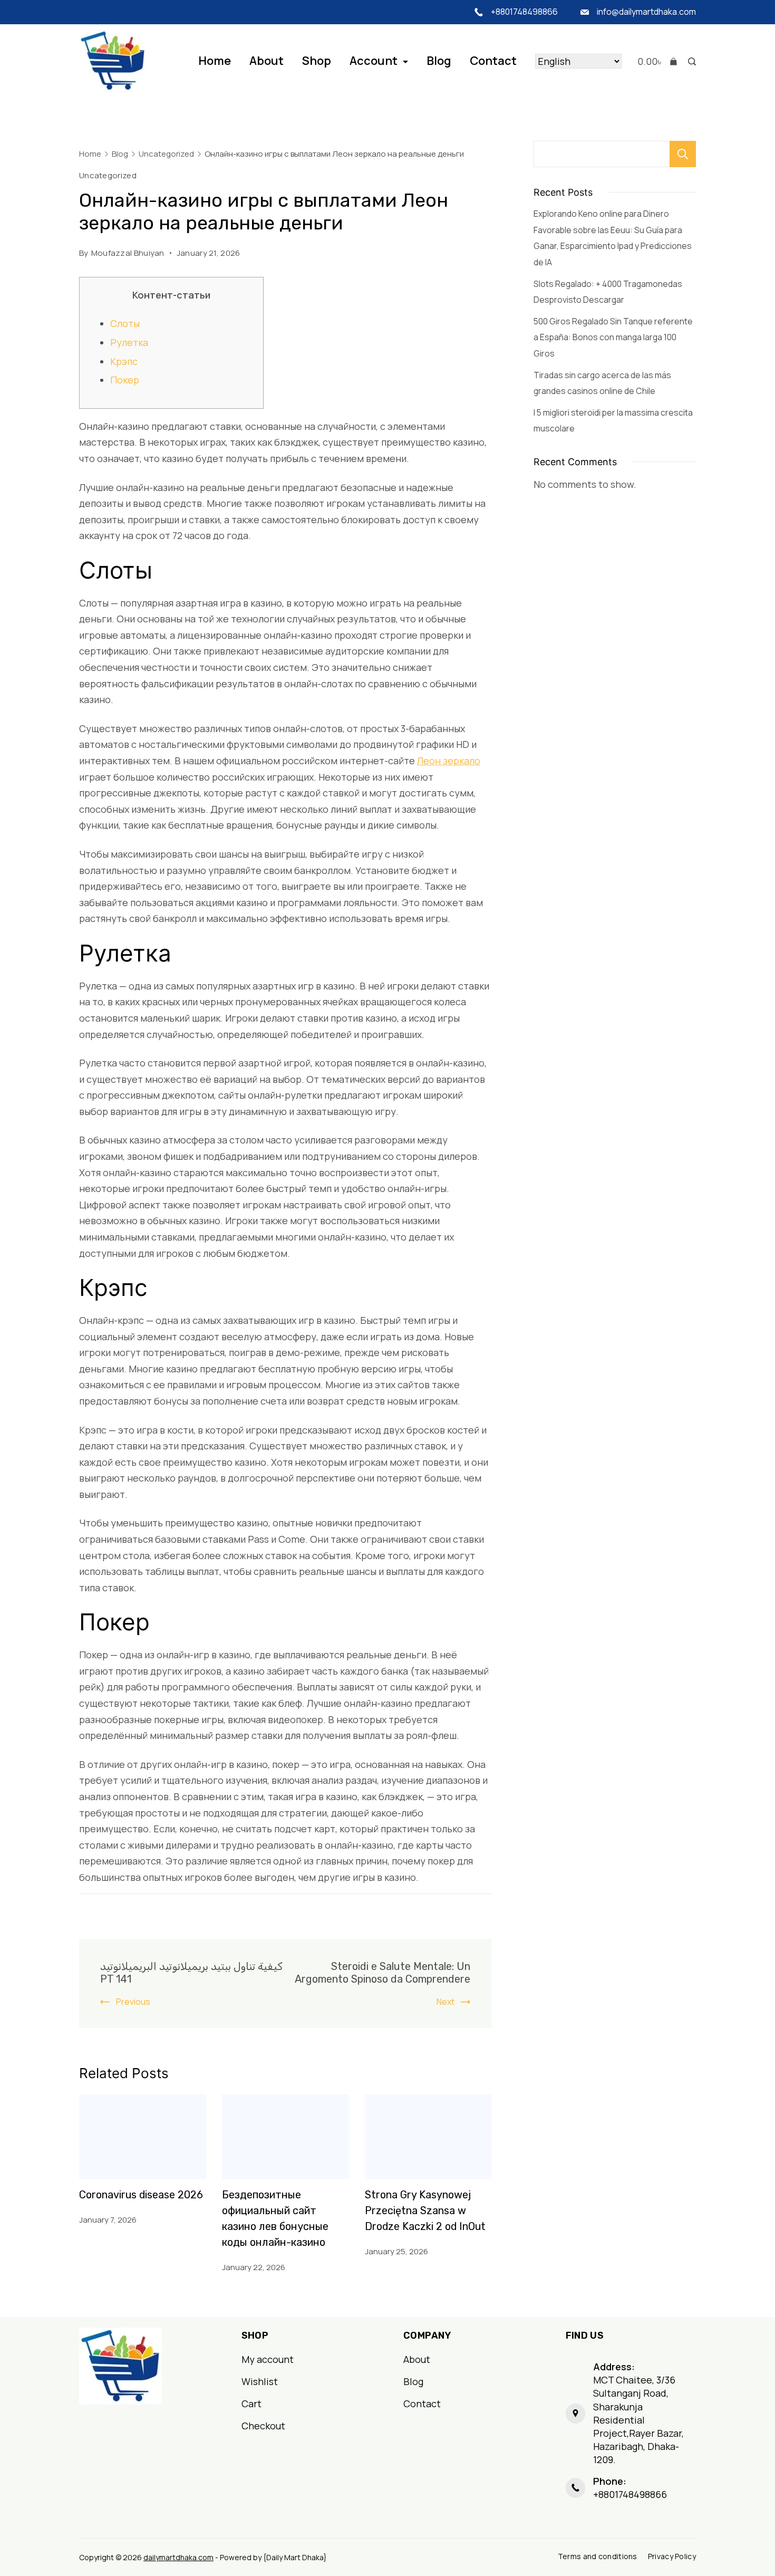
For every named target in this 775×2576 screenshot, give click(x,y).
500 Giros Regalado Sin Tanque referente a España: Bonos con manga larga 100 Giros (613, 337)
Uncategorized (108, 175)
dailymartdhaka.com (178, 2557)
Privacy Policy (672, 2556)
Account (374, 61)
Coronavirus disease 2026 (141, 2195)
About (267, 61)
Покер (125, 380)
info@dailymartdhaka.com (646, 12)
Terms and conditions (598, 2556)
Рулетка (129, 342)
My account (268, 2359)
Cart (251, 2404)
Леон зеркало (449, 761)
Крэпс (124, 361)
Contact (493, 61)
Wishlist (260, 2381)
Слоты (125, 323)
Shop (317, 61)
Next (445, 2002)
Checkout (263, 2426)
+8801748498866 (524, 12)
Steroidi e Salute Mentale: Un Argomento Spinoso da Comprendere (382, 1973)
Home (215, 61)
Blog (439, 61)
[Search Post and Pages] (689, 61)
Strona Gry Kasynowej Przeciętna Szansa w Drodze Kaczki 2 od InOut (425, 2210)
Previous (133, 2002)
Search (683, 154)
